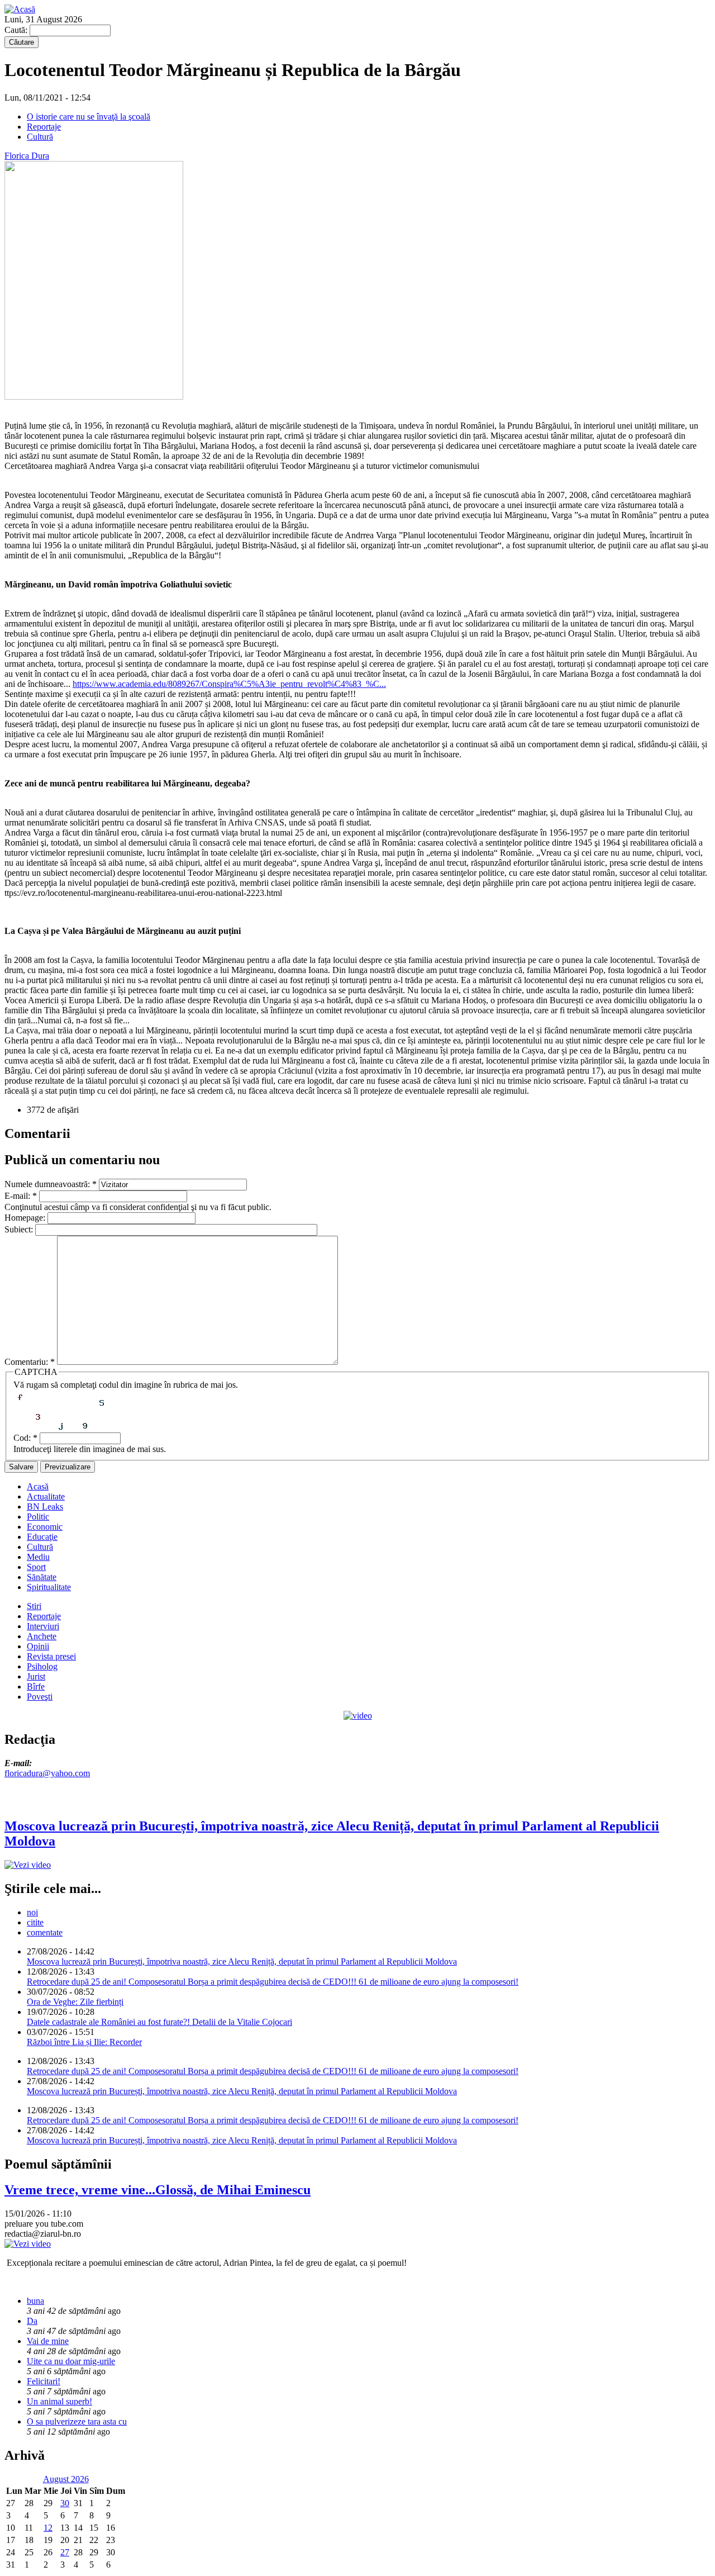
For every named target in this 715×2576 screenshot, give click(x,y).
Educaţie (42, 1537)
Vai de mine (48, 2341)
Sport (36, 1567)
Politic (38, 1517)
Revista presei (51, 1656)
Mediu (38, 1557)
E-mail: (21, 1196)
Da (32, 2321)
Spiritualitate (49, 1587)
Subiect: (20, 1229)
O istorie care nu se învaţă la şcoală (89, 117)
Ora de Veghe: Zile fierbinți (75, 2002)
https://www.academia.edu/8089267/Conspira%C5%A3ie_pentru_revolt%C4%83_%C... (229, 684)
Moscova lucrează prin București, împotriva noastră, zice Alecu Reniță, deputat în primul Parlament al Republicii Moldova (242, 1961)
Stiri (34, 1606)
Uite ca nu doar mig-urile (71, 2361)
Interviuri (43, 1626)
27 (65, 2552)
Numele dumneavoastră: (51, 1184)
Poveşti (40, 1697)
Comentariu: (30, 1362)
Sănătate (42, 1577)
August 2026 (66, 2479)
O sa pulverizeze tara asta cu (77, 2421)
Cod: (25, 1438)
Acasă (38, 1486)
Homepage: (26, 1218)
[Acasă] (20, 9)
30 (65, 2503)
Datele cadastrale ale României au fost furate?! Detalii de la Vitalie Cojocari (159, 2022)
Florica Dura (27, 156)
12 (48, 2528)
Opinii (38, 1646)
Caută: (17, 30)
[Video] (358, 1716)
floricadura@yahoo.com (47, 1773)
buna (35, 2301)
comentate (45, 1932)
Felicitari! (44, 2381)
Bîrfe (36, 1687)
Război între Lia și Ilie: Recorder (84, 2042)
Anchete (42, 1636)
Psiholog (42, 1666)
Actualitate (46, 1496)
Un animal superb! (59, 2401)
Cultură (40, 137)
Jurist (36, 1676)
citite (35, 1922)
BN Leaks (45, 1507)
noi (32, 1912)
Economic (45, 1527)
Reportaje (44, 127)
